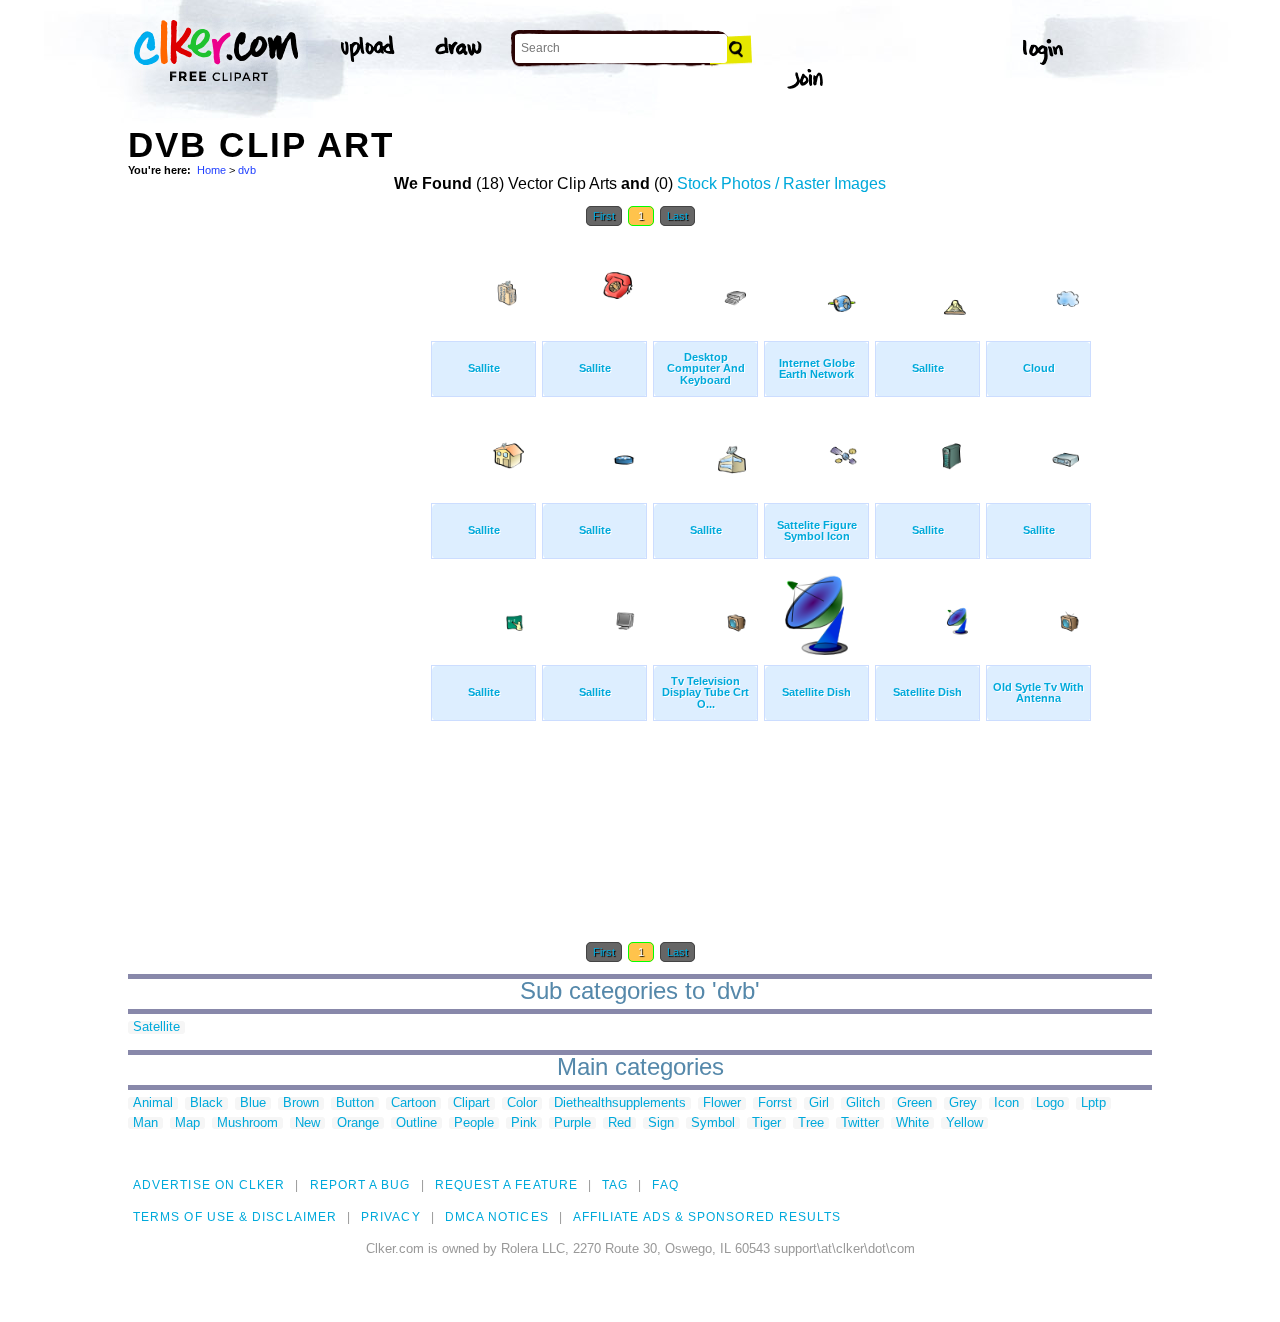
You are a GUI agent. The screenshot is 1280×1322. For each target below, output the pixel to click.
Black (206, 1103)
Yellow (964, 1123)
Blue (253, 1103)
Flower (722, 1103)
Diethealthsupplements (620, 1103)
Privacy (391, 1217)
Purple (572, 1123)
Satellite (156, 1027)
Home (211, 170)
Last (677, 216)
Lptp (1093, 1103)
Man (145, 1123)
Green (914, 1103)
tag (615, 1185)
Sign (661, 1123)
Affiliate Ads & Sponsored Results (707, 1217)
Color (522, 1103)
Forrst (775, 1103)
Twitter (860, 1123)
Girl (819, 1103)
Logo (1050, 1103)
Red (619, 1123)
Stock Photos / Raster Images (781, 183)
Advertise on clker (209, 1185)
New (307, 1123)
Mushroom (247, 1123)
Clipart (471, 1103)
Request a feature (506, 1185)
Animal (153, 1103)
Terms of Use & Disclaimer (235, 1217)
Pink (524, 1123)
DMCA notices (497, 1217)
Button (355, 1103)
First (604, 216)
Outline (416, 1123)
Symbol (713, 1123)
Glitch (863, 1103)
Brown (301, 1103)
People (474, 1123)
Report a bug (360, 1185)
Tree (811, 1123)
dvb (247, 170)
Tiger (766, 1123)
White (912, 1123)
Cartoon (413, 1103)
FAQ (665, 1185)
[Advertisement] (278, 538)
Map (187, 1123)
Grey (963, 1103)
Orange (358, 1123)
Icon (1006, 1103)
